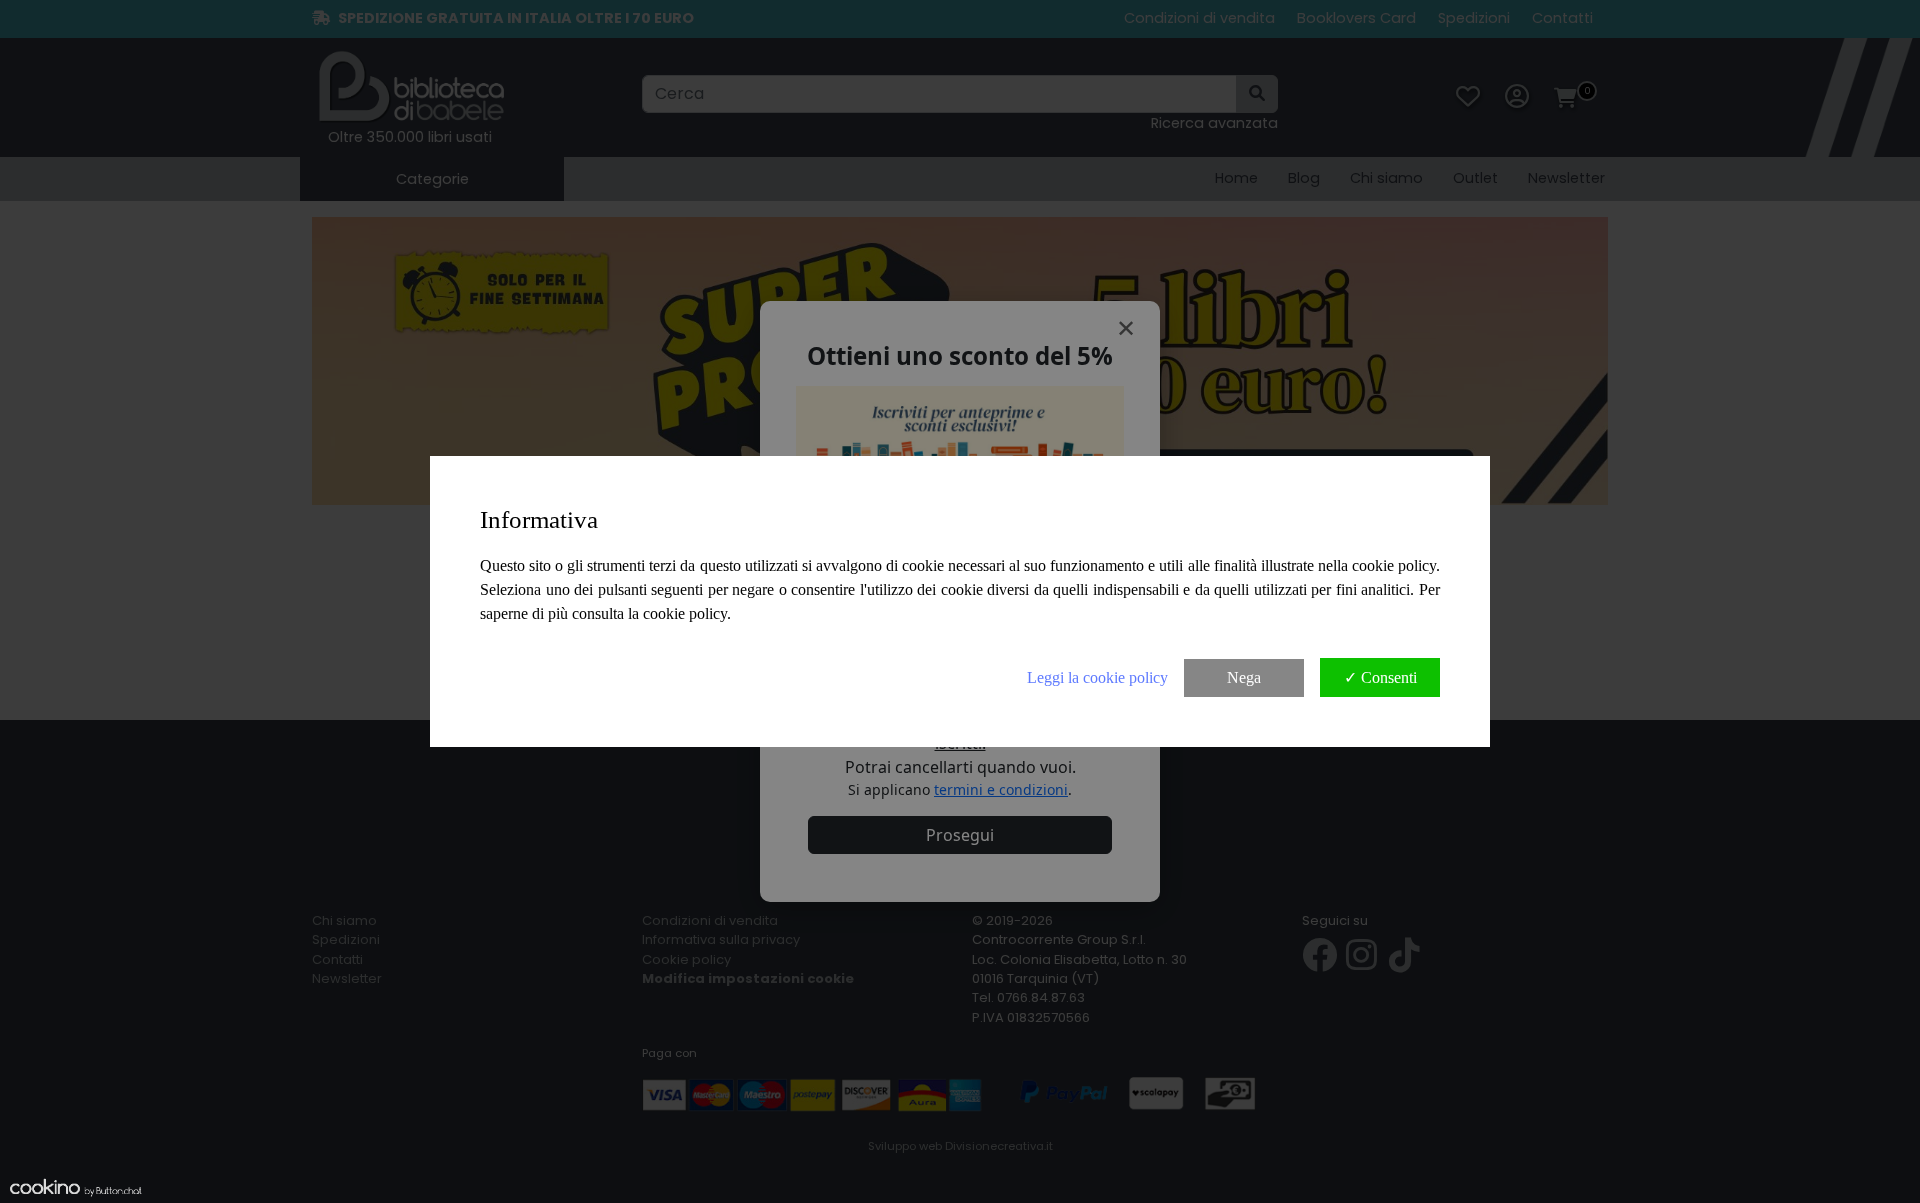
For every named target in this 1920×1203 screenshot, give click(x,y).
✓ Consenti (1380, 677)
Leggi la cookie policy (1097, 677)
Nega (1244, 677)
